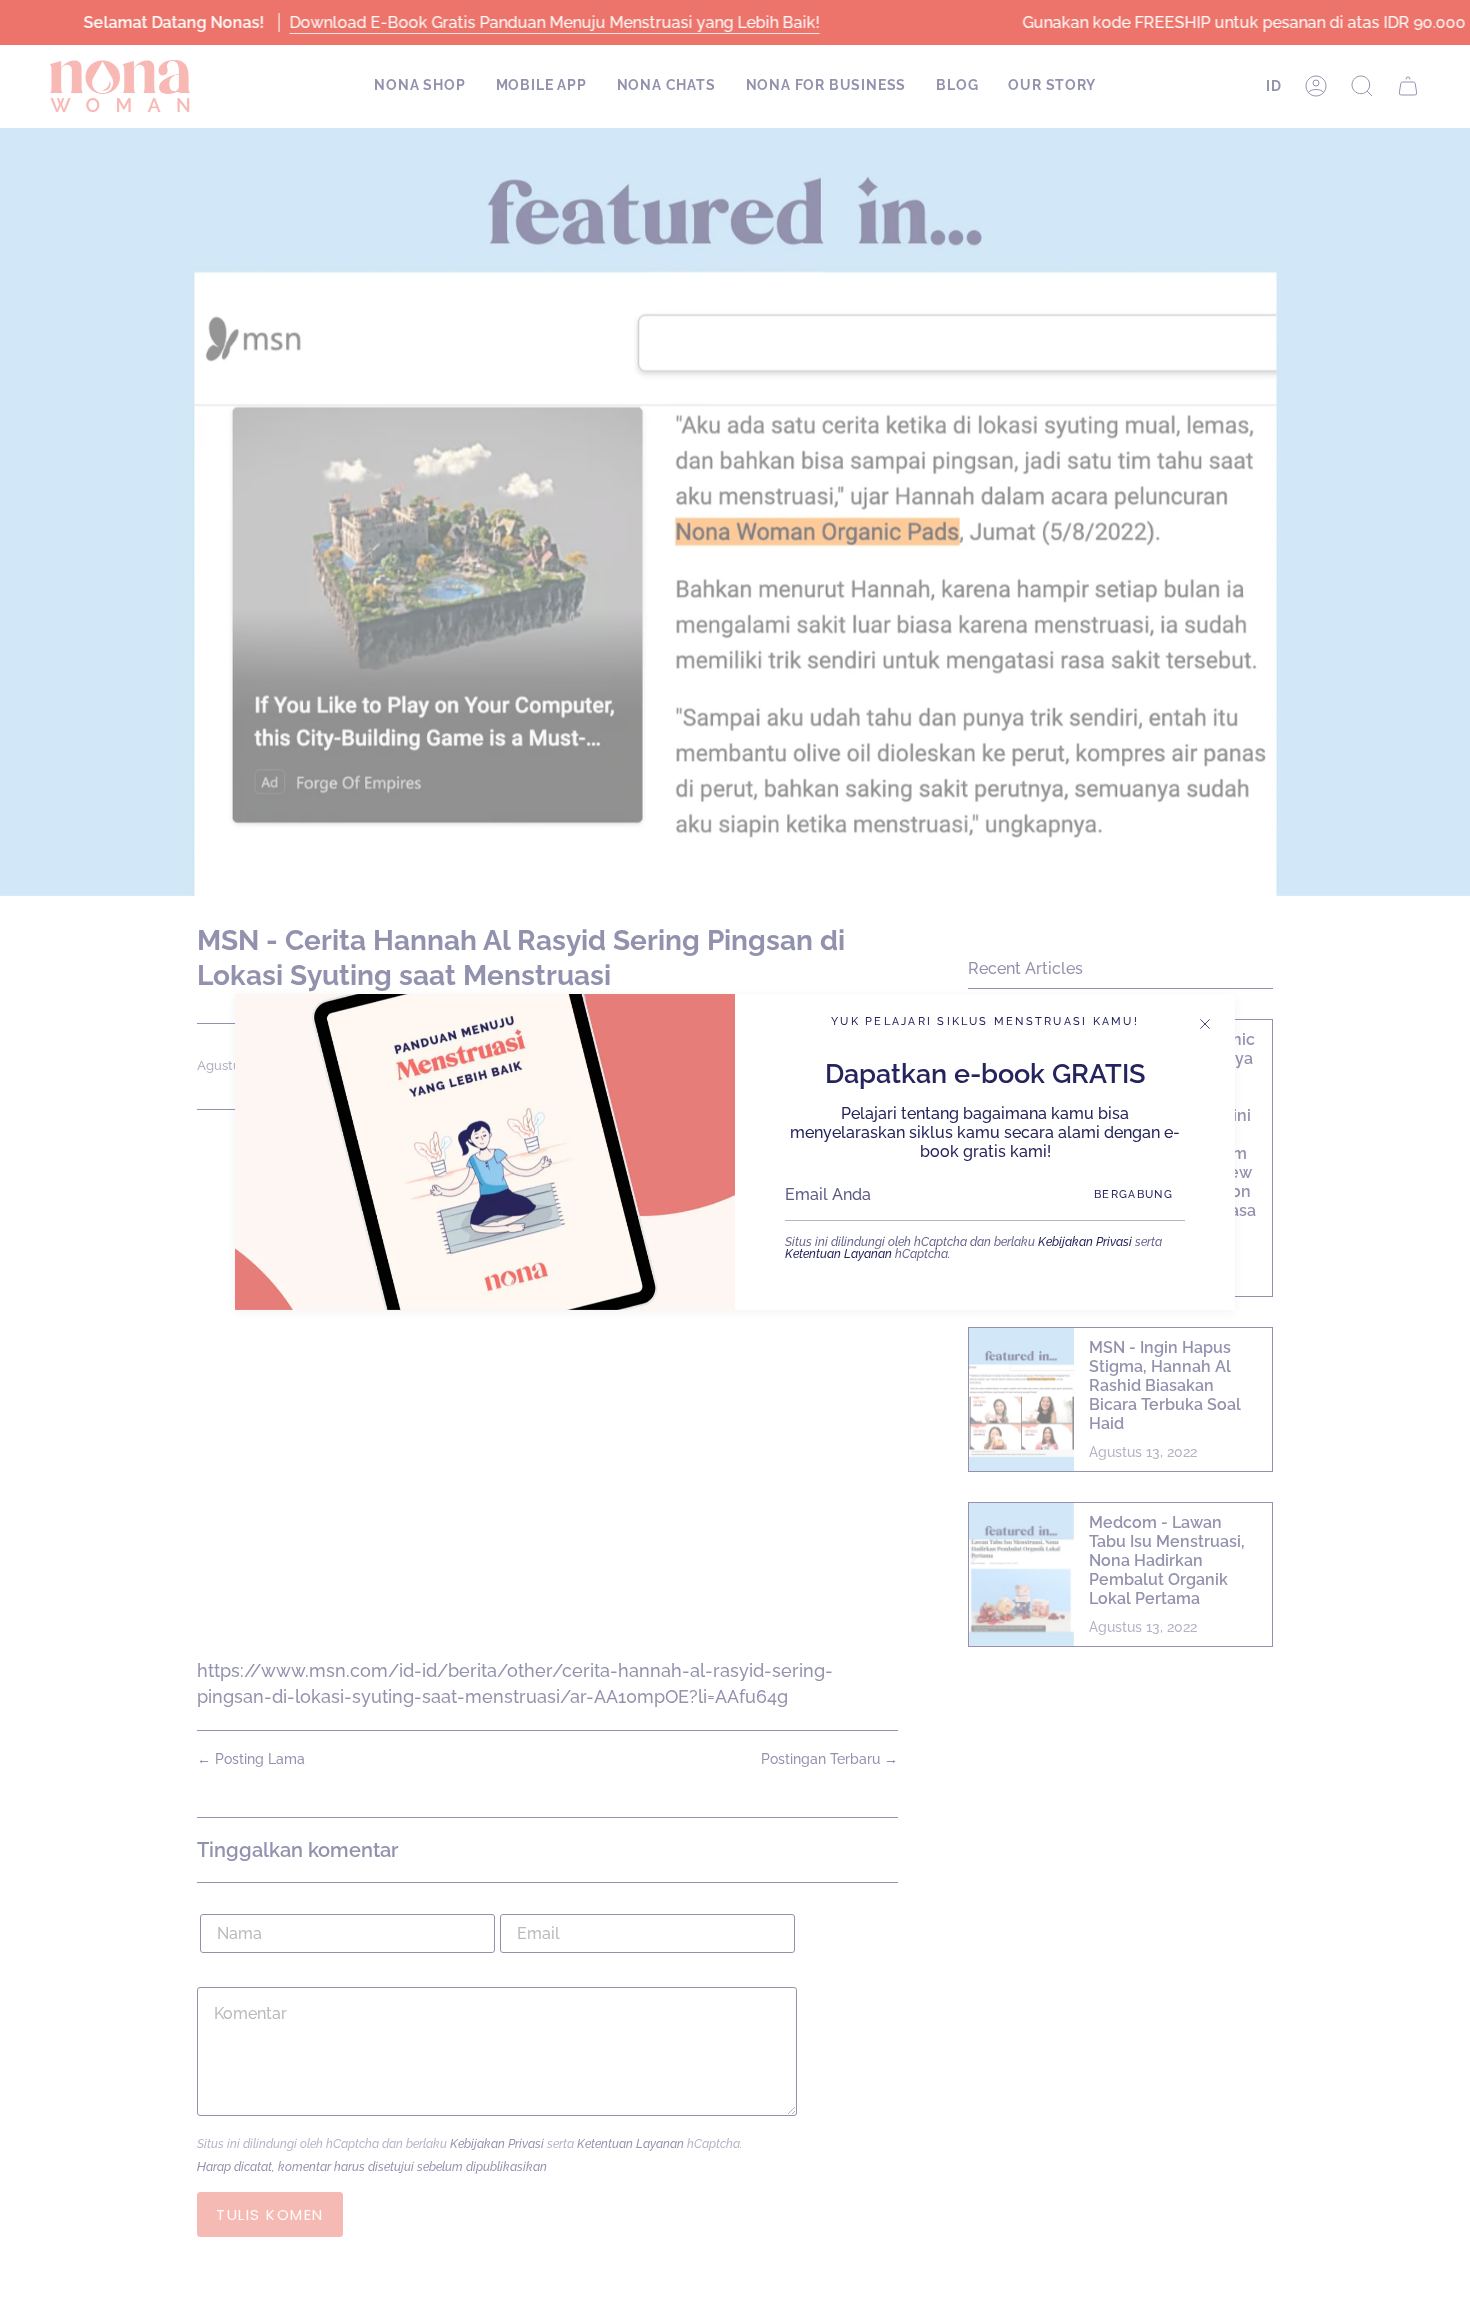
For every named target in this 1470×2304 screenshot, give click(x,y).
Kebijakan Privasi (1085, 1242)
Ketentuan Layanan (838, 1254)
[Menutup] (1205, 1024)
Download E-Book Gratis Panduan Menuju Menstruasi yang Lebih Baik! (554, 22)
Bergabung (1133, 1194)
